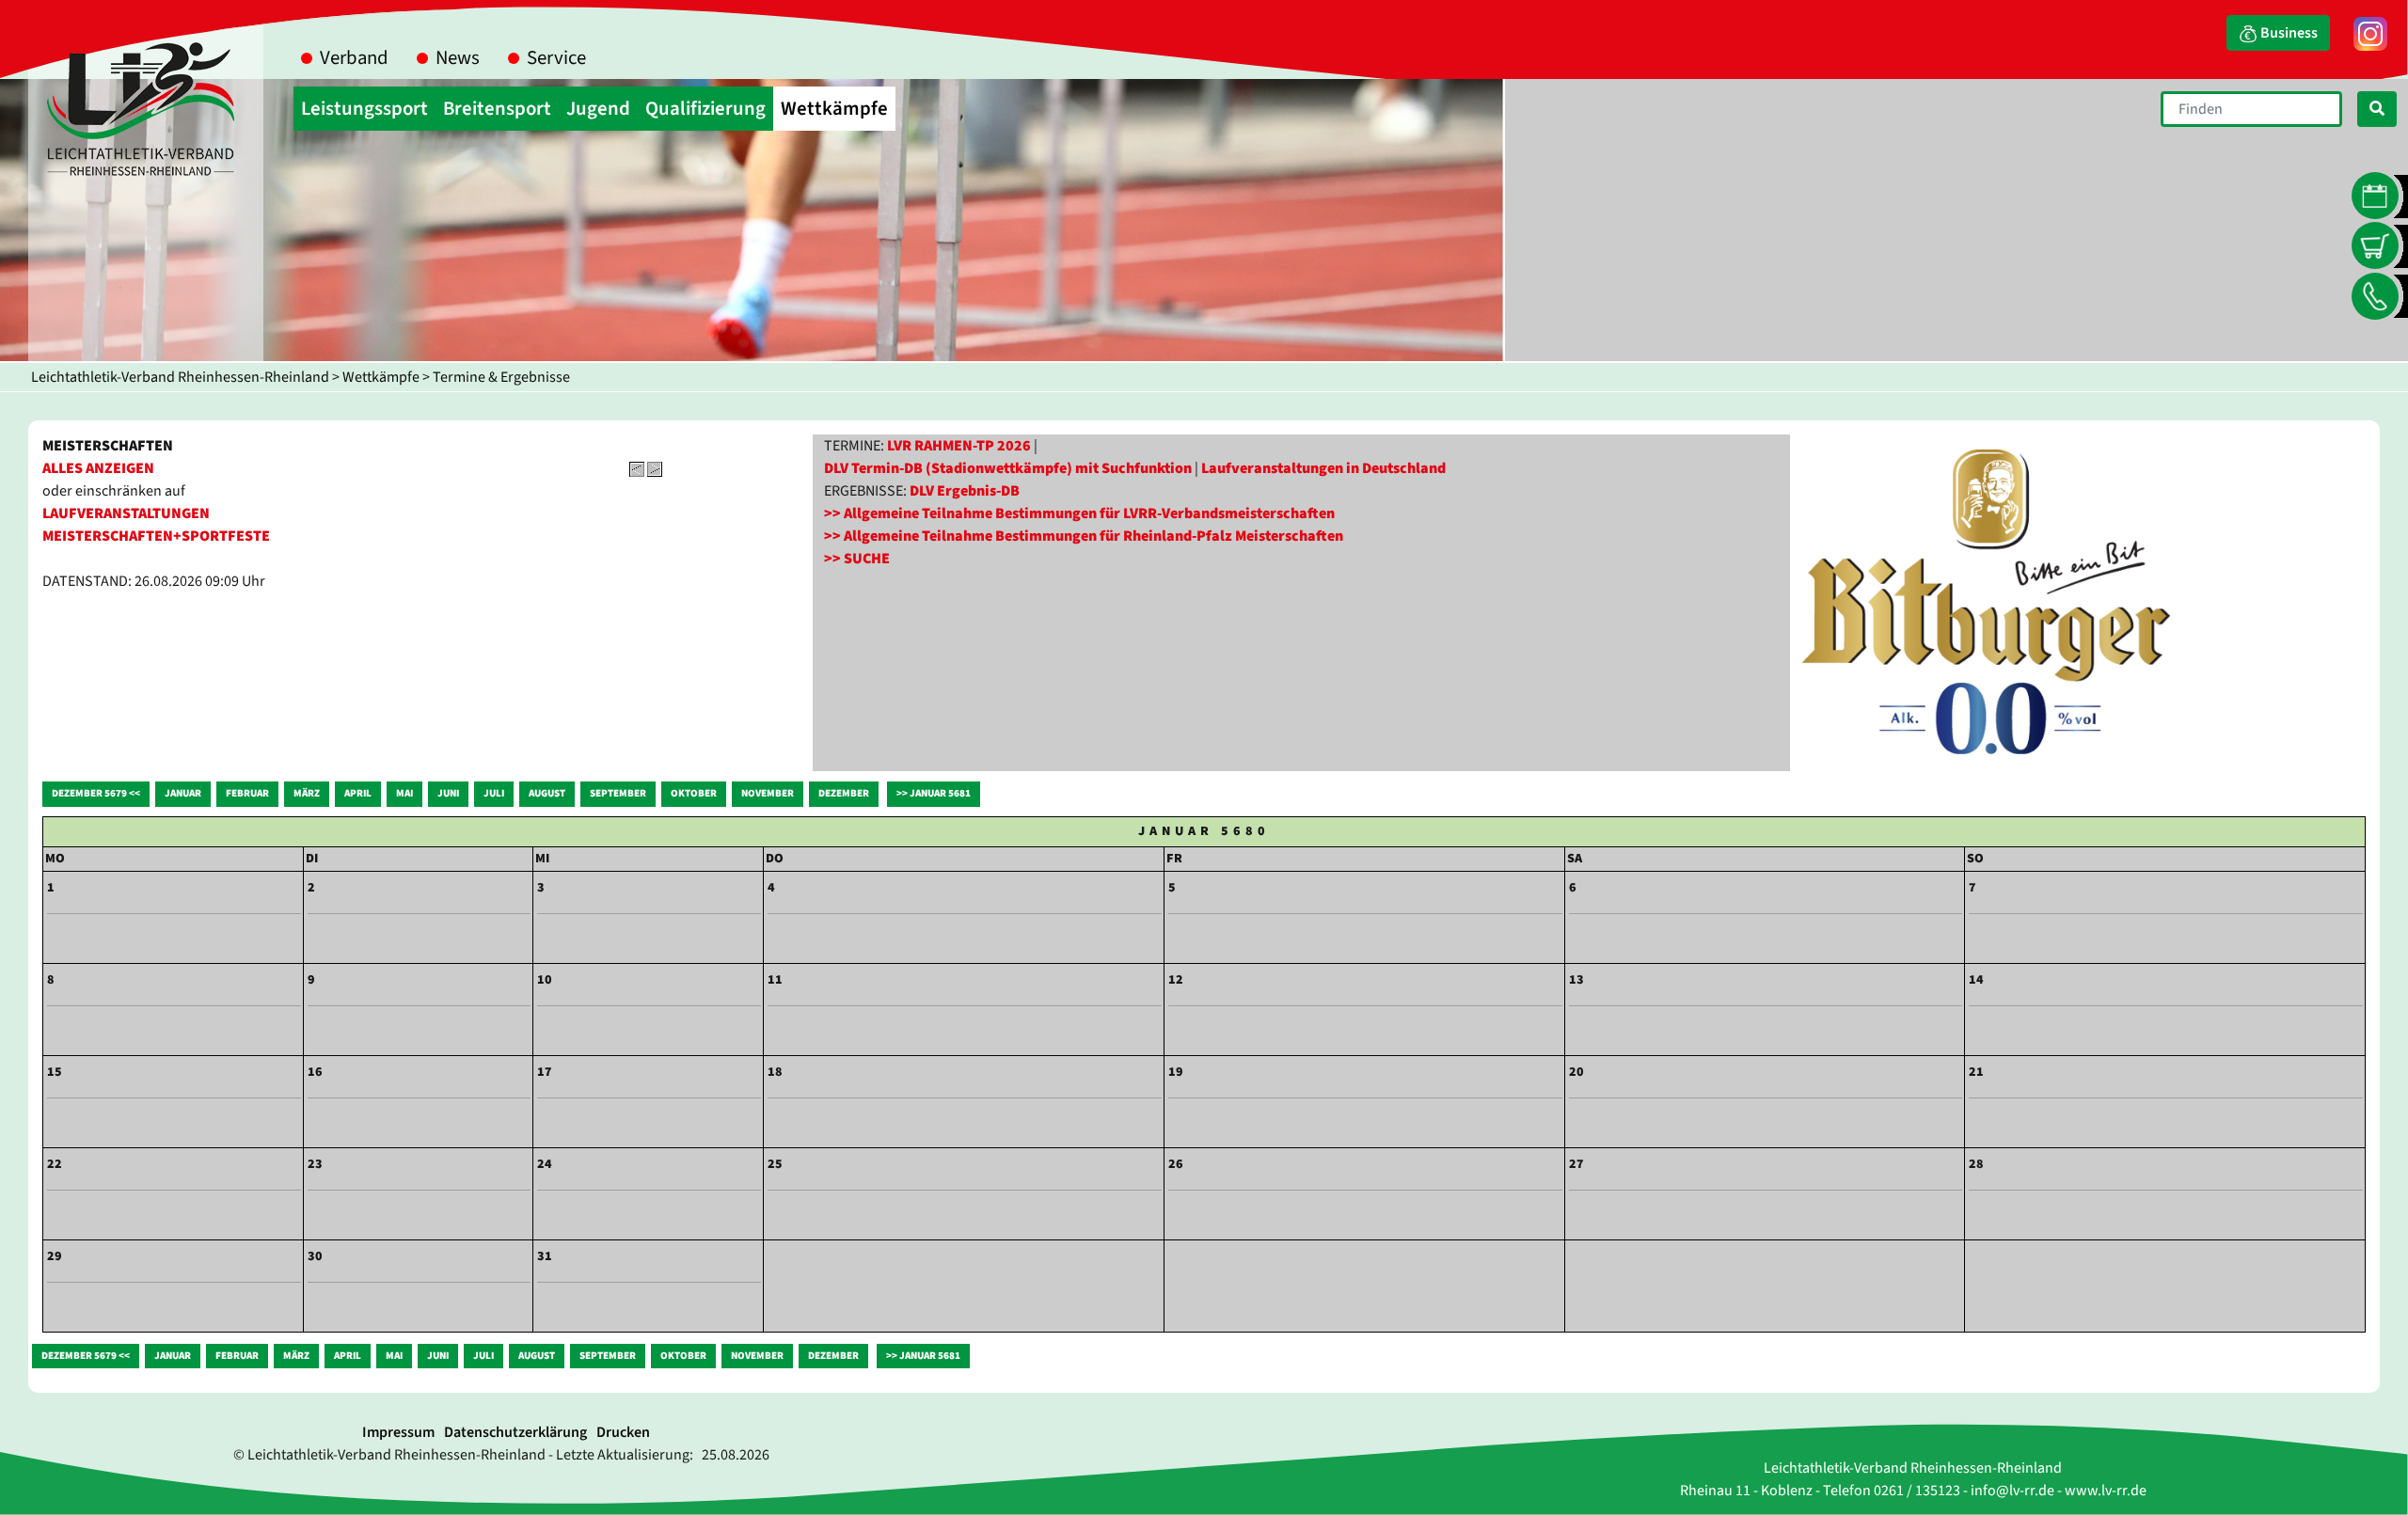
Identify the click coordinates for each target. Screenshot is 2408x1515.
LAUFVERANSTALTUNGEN (126, 513)
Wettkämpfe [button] (834, 109)
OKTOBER (694, 793)
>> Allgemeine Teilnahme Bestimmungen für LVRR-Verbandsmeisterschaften (1079, 513)
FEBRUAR (247, 793)
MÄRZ (307, 793)
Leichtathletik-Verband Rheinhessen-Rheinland (180, 377)
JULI (494, 793)
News (458, 58)
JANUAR (183, 793)
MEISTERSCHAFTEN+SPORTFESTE (156, 536)
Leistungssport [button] (364, 109)
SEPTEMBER (618, 793)
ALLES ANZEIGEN (98, 468)
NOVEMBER (768, 793)
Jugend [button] (598, 109)
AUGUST (547, 793)
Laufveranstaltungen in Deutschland (1323, 468)
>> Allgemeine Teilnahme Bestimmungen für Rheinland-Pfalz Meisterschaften (1084, 536)
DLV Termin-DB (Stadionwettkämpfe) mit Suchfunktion (1008, 468)
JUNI (448, 793)
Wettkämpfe (381, 377)
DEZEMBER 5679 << (96, 793)
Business (2288, 33)
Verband (354, 58)
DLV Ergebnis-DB (965, 491)
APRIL (358, 793)
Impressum (398, 1432)
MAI (404, 793)
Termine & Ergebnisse (501, 377)
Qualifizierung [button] (705, 109)
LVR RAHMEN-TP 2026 (959, 446)
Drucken (623, 1432)
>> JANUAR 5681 (934, 793)
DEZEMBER (844, 793)
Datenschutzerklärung (515, 1432)
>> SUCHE (857, 559)
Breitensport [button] (497, 109)
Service (556, 58)
